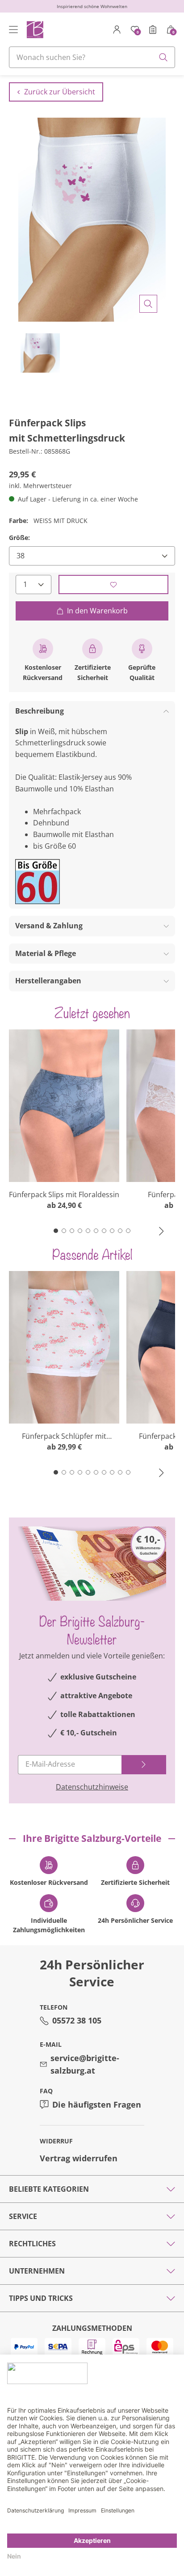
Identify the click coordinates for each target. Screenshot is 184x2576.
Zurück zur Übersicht (60, 92)
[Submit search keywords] (163, 57)
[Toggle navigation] (13, 30)
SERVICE (23, 2216)
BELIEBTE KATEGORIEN (49, 2189)
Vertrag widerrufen (79, 2158)
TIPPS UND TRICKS (41, 2298)
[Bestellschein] (153, 30)
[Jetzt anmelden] (144, 1765)
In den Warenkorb (97, 611)
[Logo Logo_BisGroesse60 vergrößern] (38, 882)
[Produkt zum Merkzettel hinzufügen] (113, 584)
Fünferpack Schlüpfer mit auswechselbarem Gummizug (64, 1436)
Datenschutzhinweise (92, 1787)
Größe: (19, 538)
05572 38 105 (77, 2020)
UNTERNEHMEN (37, 2271)
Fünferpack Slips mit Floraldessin (64, 1194)
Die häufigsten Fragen (97, 2104)
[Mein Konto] (117, 30)
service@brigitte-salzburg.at (85, 2064)
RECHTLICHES (32, 2244)
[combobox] (92, 57)
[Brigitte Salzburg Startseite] (35, 29)
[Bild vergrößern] (148, 304)
